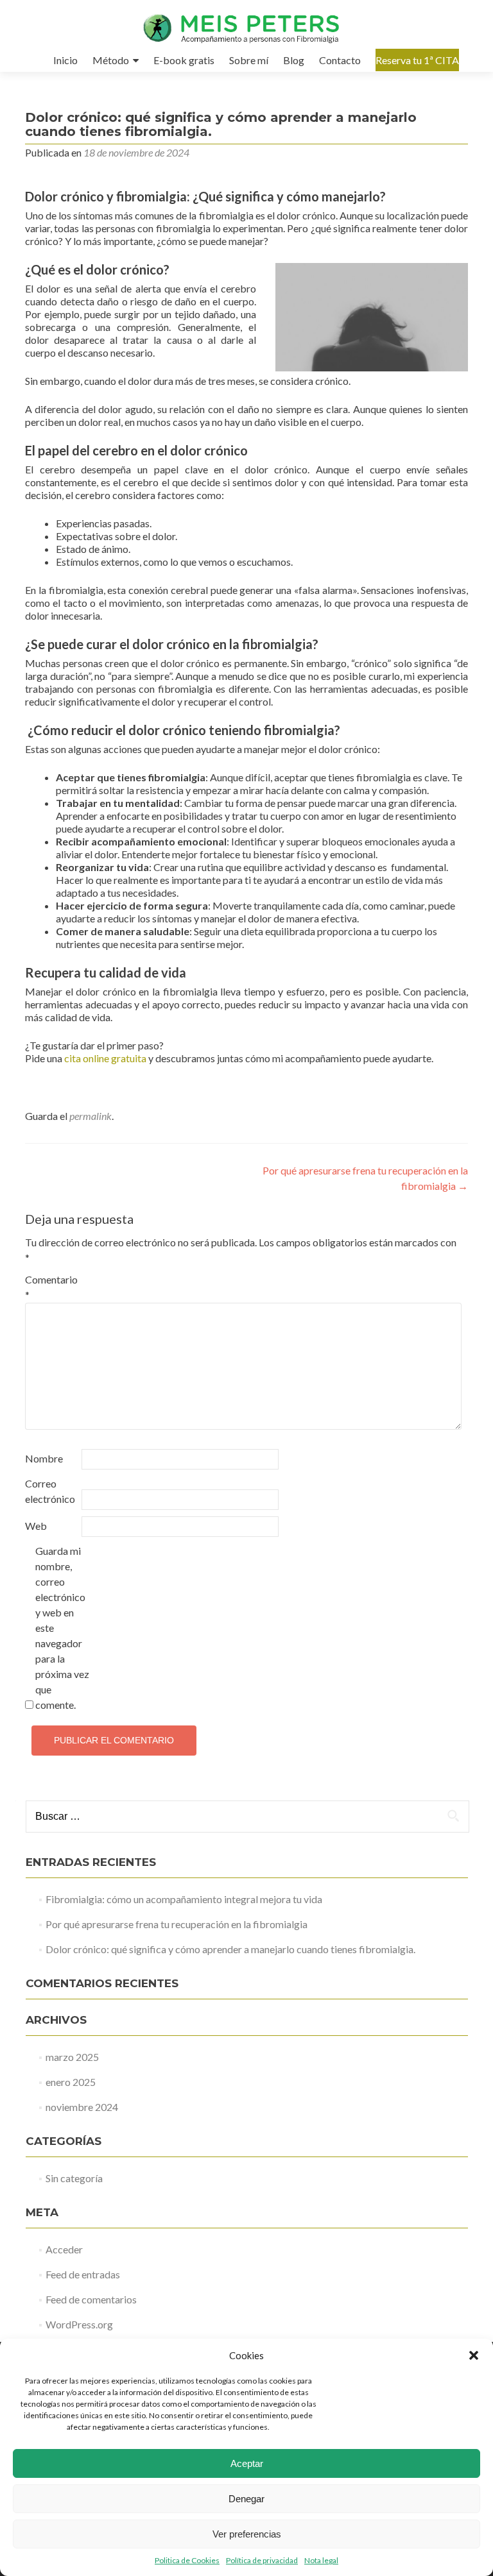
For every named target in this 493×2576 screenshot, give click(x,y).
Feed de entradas (83, 2274)
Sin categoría (74, 2178)
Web (36, 1526)
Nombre (44, 1458)
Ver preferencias (247, 2534)
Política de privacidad (262, 2560)
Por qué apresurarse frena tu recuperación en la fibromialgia (177, 1924)
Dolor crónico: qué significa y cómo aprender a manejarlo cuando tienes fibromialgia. (230, 1949)
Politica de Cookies (187, 2560)
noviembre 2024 (82, 2107)
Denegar (246, 2499)
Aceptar (247, 2463)
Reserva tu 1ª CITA (417, 60)
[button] (474, 2355)
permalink (91, 1116)
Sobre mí (249, 60)
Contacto (340, 60)
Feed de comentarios (91, 2299)
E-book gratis (184, 60)
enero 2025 (71, 2082)
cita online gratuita (105, 1058)
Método (111, 60)
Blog (294, 60)
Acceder (64, 2249)
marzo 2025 (72, 2057)
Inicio (65, 60)
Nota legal (321, 2560)
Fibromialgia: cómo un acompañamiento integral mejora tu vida (184, 1899)
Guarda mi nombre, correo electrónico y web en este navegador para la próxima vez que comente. (62, 1628)
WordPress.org (79, 2324)
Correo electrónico (50, 1491)
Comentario (51, 1287)
